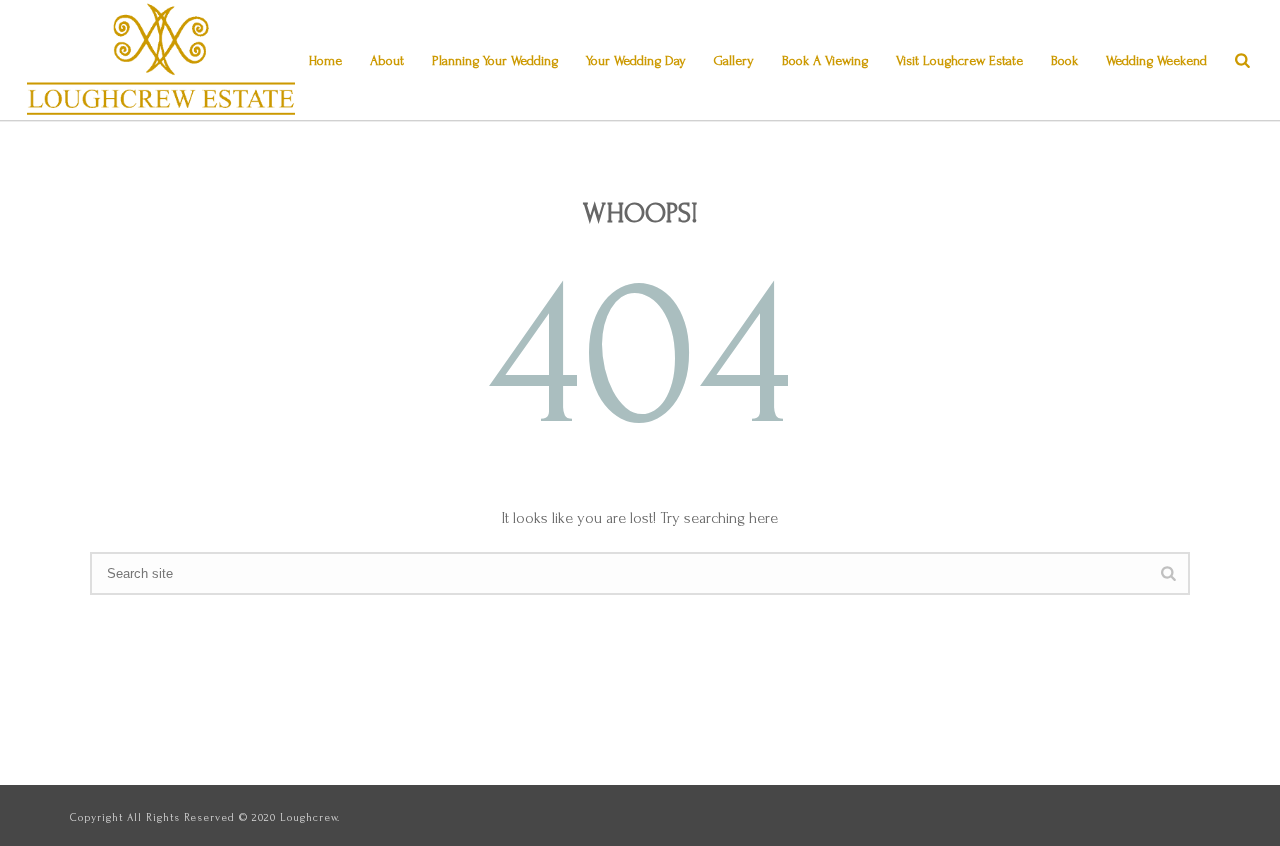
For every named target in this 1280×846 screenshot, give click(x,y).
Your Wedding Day (636, 60)
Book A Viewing (825, 60)
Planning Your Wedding (495, 60)
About (387, 60)
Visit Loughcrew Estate (959, 60)
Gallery (734, 60)
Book (1064, 60)
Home (325, 60)
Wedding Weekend (1156, 60)
